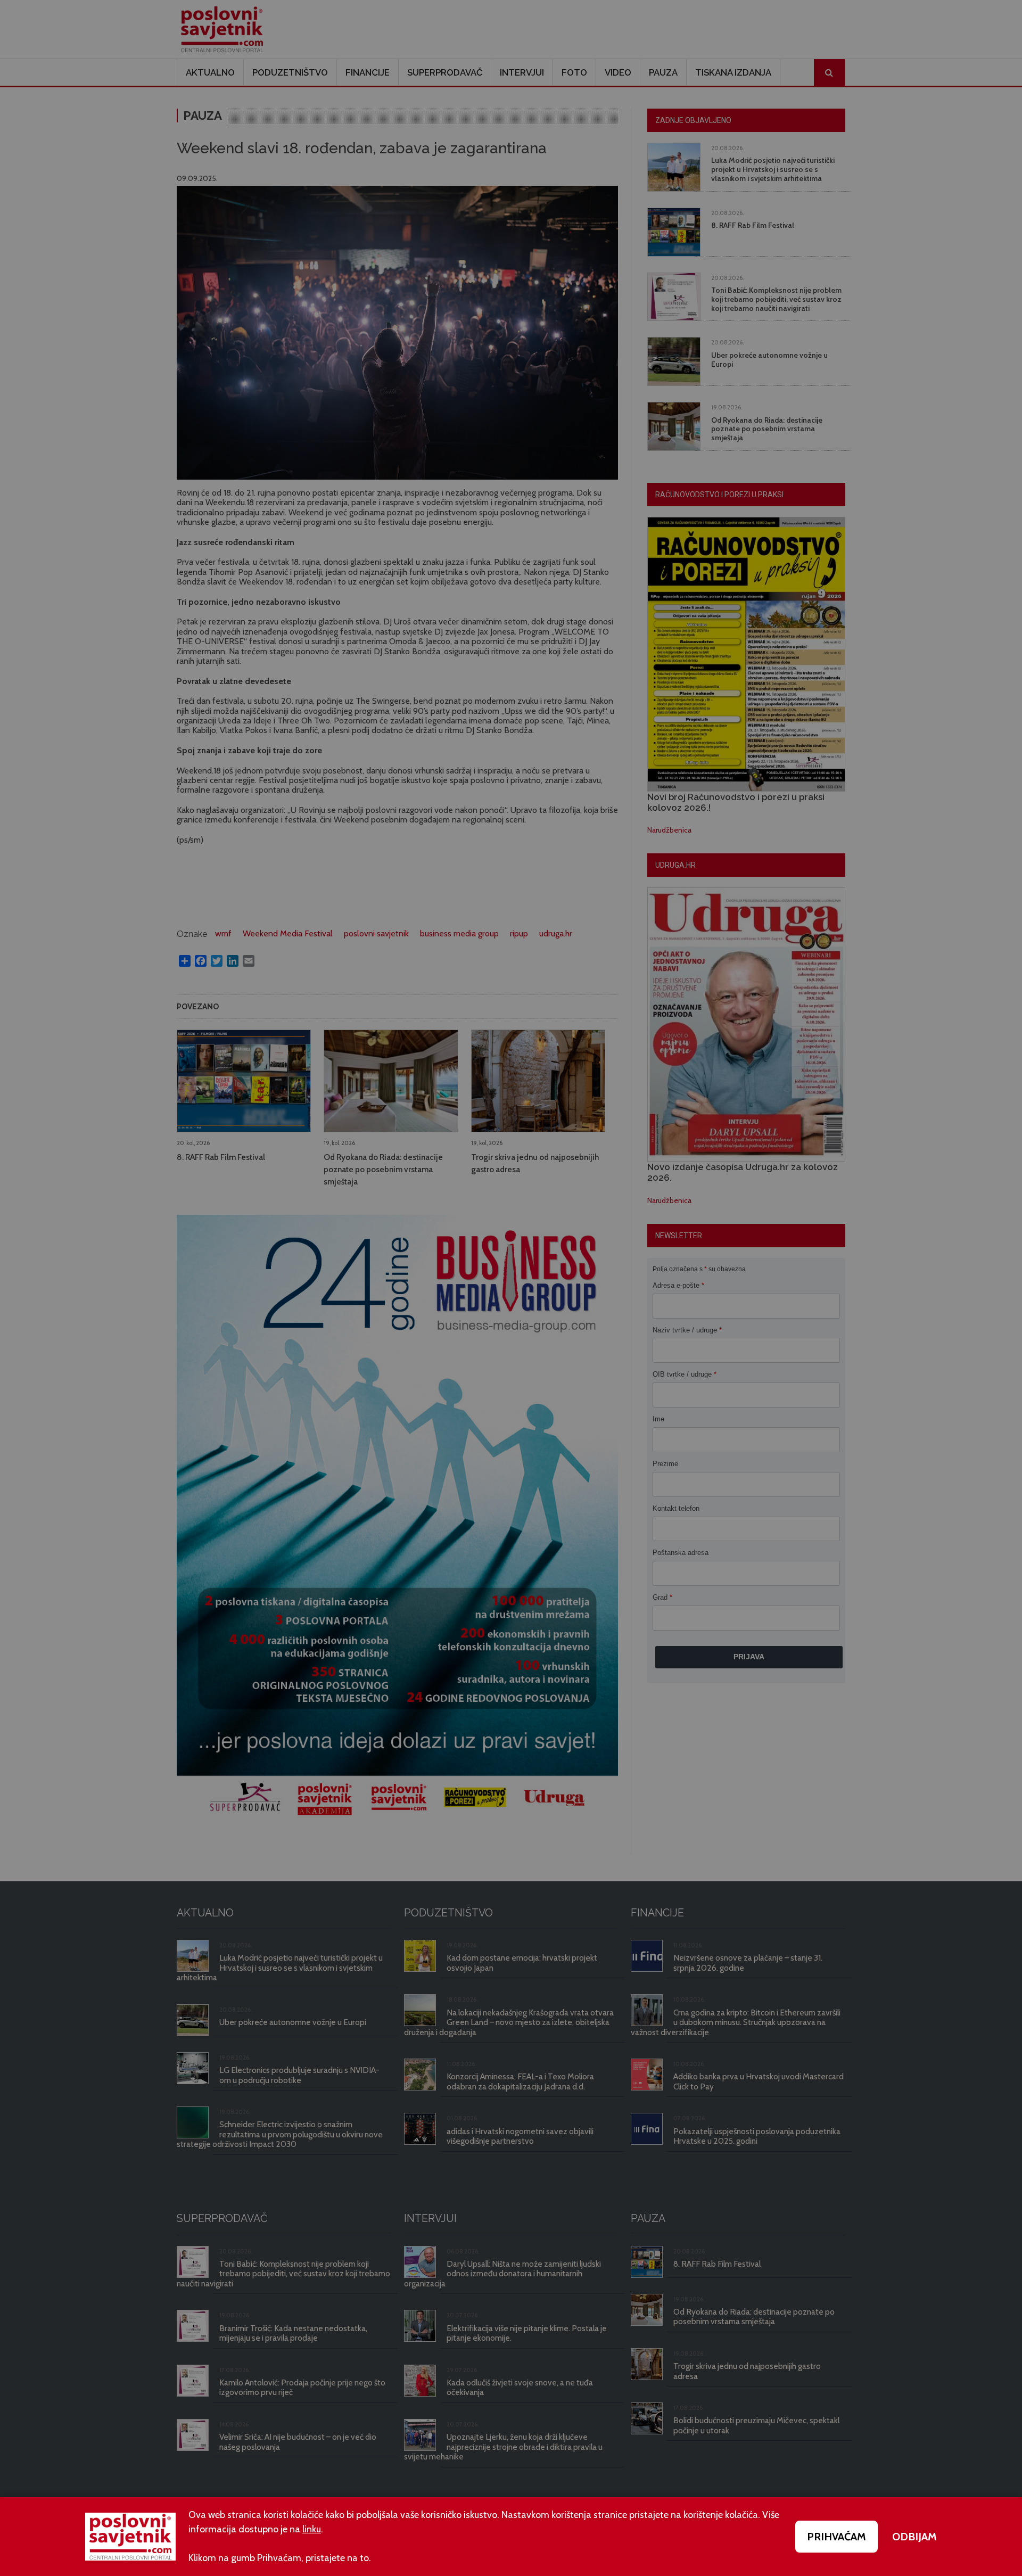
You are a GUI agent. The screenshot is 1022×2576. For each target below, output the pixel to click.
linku (312, 2529)
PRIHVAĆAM (836, 2537)
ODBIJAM (914, 2537)
